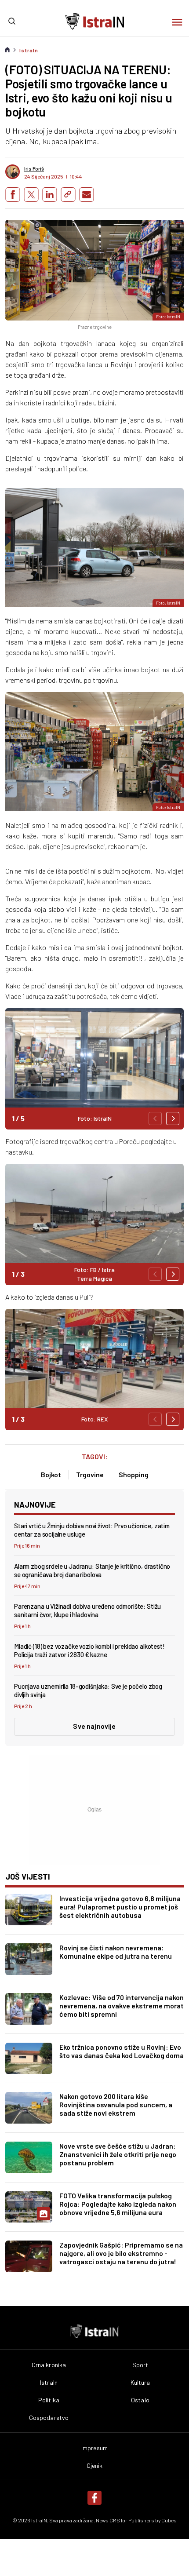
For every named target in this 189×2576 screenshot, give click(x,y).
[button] (173, 1119)
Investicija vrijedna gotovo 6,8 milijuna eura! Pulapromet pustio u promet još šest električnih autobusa (120, 1907)
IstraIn (29, 50)
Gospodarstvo (49, 2418)
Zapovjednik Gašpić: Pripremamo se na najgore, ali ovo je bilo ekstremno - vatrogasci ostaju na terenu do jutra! (121, 2253)
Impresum (94, 2448)
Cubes (169, 2520)
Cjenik (95, 2466)
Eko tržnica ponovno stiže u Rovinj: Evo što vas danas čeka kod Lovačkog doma (122, 2051)
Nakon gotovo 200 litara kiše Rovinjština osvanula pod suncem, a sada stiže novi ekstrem (116, 2104)
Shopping (134, 1474)
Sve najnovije (94, 1726)
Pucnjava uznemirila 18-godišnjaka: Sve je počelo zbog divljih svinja (88, 1690)
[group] (94, 1069)
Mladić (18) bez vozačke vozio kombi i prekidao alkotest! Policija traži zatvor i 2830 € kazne (89, 1650)
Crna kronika (49, 2365)
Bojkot (51, 1474)
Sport (140, 2365)
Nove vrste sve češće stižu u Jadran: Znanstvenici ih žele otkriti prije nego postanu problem (118, 2154)
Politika (49, 2400)
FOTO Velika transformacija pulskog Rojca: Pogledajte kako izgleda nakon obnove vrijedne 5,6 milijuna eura (118, 2204)
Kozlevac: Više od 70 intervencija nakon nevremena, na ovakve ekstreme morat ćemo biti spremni (122, 2006)
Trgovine (90, 1474)
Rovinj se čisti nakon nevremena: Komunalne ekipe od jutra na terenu (116, 1952)
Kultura (140, 2383)
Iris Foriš (34, 168)
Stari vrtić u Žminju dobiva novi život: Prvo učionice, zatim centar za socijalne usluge (92, 1530)
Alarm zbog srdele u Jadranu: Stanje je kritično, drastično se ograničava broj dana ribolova (92, 1570)
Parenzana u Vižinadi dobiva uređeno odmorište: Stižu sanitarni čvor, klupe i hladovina (87, 1610)
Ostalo (140, 2400)
